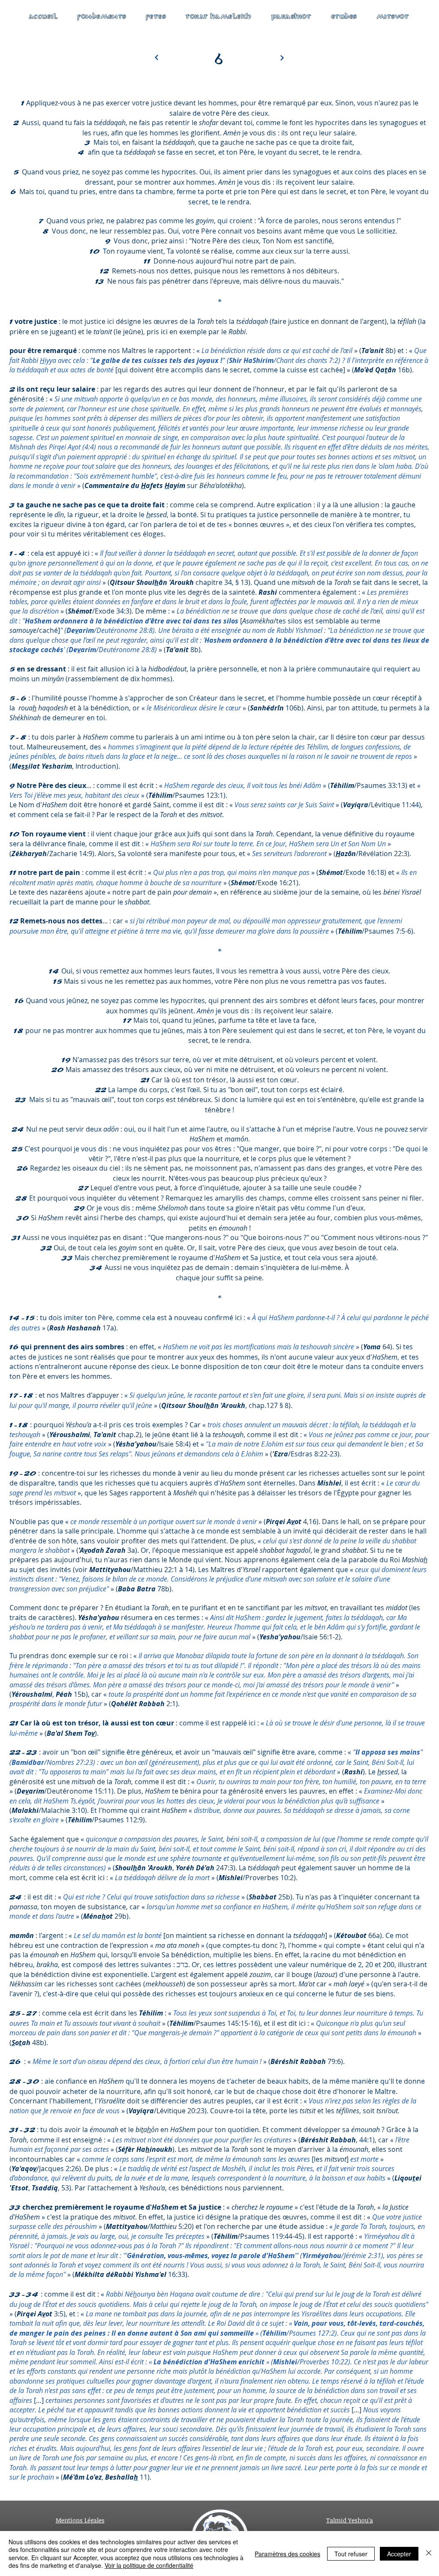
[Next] (282, 58)
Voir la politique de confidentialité (149, 2565)
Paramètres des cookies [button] (287, 2554)
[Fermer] (429, 2554)
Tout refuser (351, 2554)
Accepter (399, 2554)
